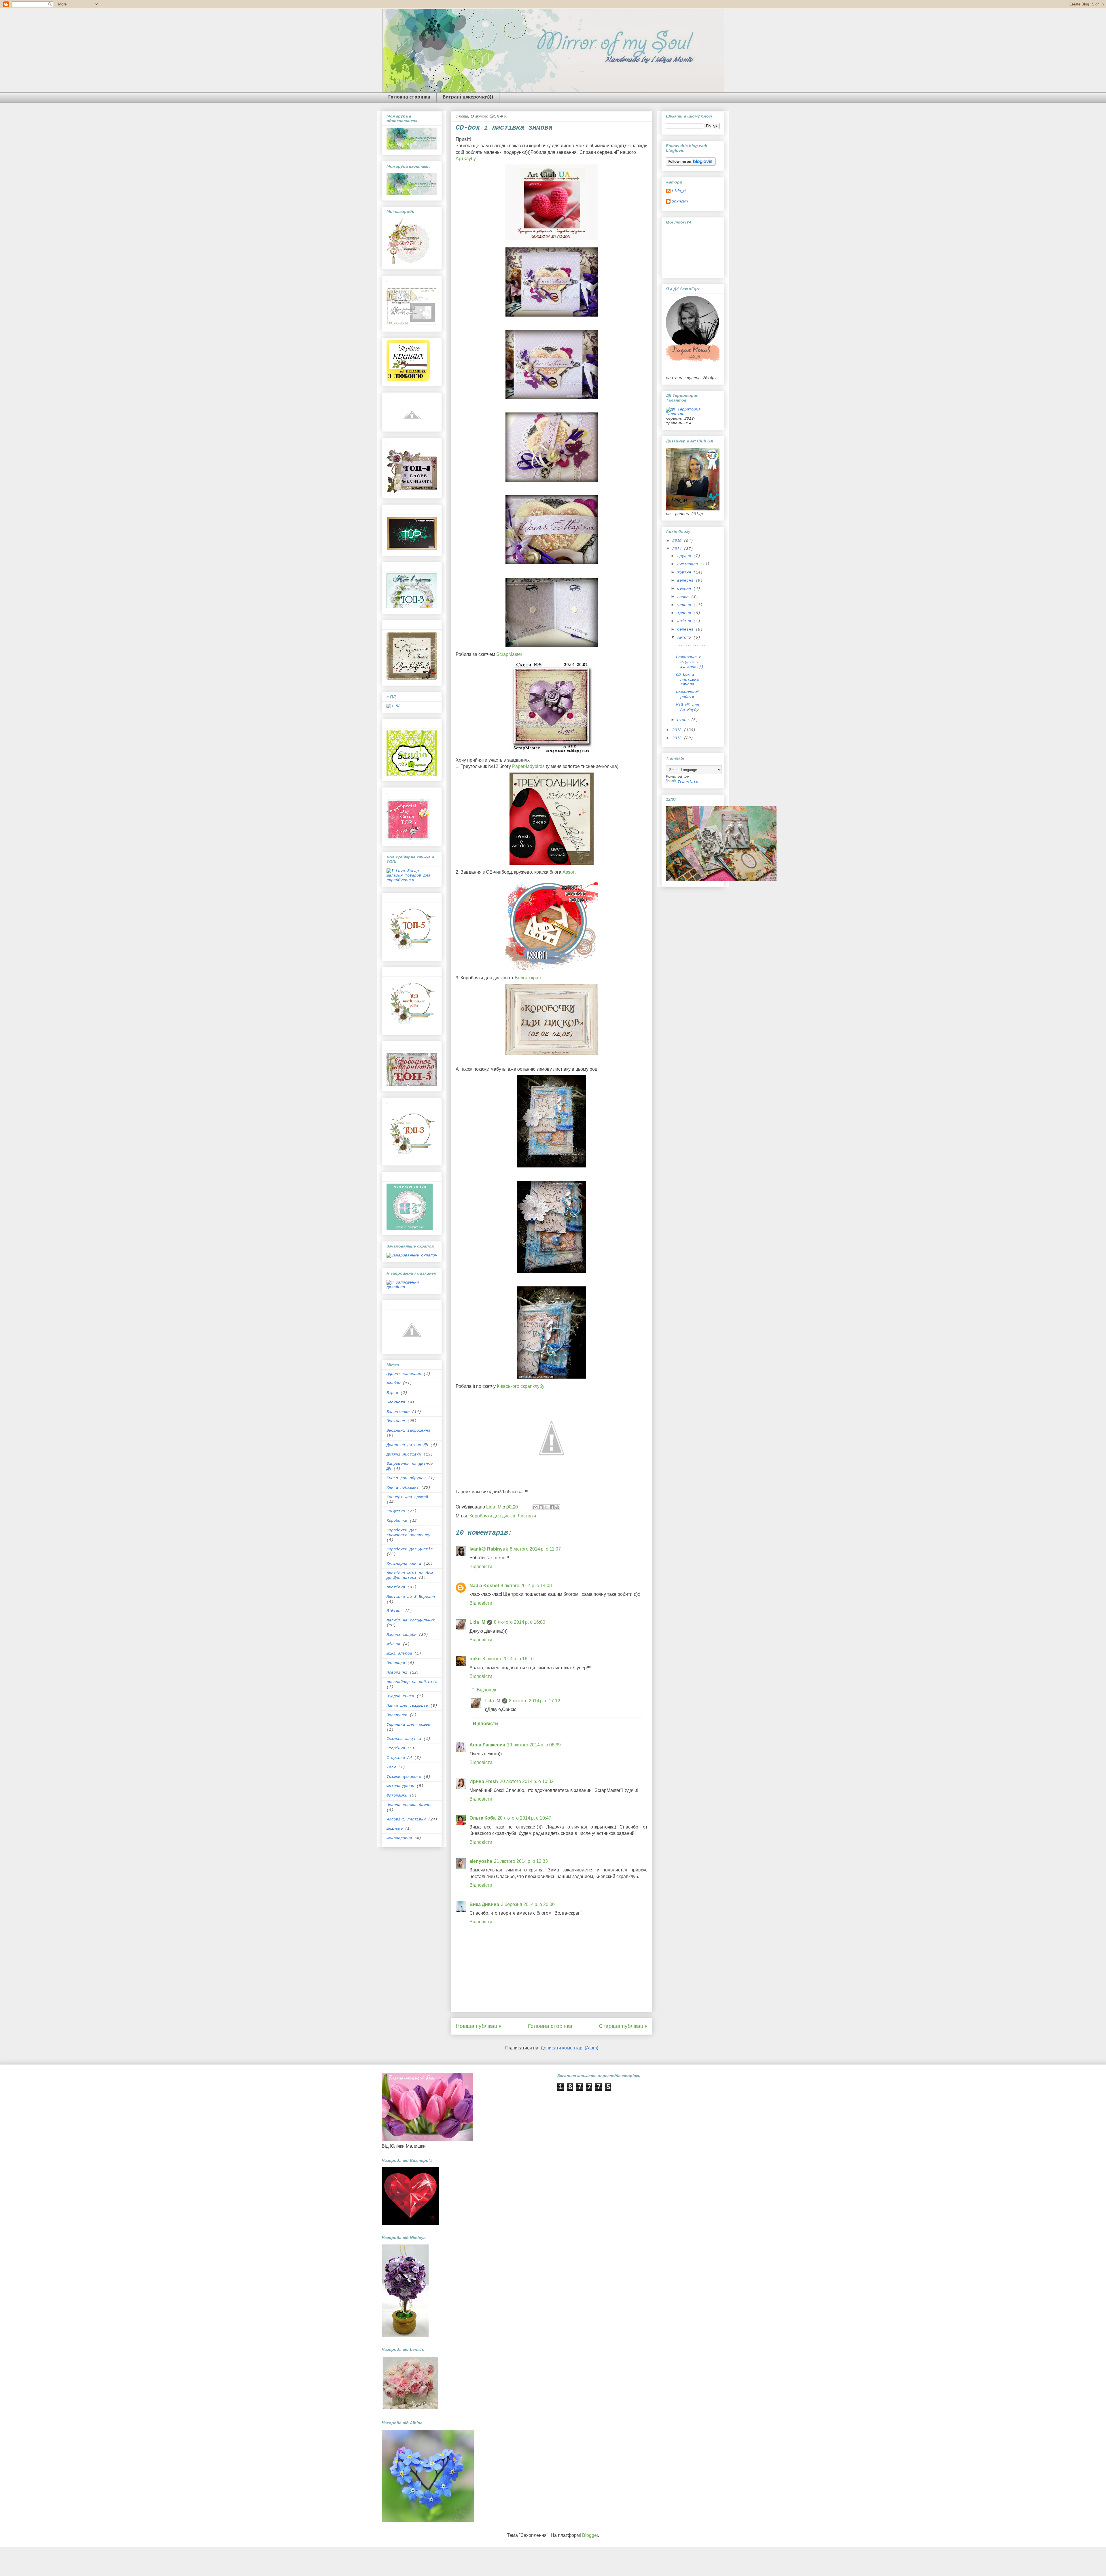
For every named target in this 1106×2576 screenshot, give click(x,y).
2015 (678, 541)
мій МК (393, 1644)
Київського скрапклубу (521, 1386)
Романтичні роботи (688, 695)
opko (475, 1659)
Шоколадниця (399, 1838)
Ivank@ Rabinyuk (489, 1549)
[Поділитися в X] (546, 1507)
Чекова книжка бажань (410, 1805)
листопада (689, 564)
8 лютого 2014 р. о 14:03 (526, 1586)
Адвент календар (404, 1374)
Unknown (680, 201)
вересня (686, 580)
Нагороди (396, 1663)
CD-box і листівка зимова (687, 680)
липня (684, 597)
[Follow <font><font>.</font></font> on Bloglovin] (691, 164)
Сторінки (396, 1748)
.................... (691, 647)
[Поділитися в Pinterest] (557, 1507)
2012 (678, 738)
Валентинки (398, 1412)
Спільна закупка (404, 1739)
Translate (688, 782)
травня (685, 613)
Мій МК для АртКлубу (688, 707)
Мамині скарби (402, 1635)
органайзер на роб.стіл (412, 1682)
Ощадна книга (400, 1696)
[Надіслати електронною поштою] (535, 1507)
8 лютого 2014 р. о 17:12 (535, 1701)
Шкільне (395, 1829)
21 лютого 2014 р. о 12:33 (521, 1861)
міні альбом (399, 1653)
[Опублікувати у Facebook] (552, 1507)
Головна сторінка (409, 97)
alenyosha (481, 1861)
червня (685, 605)
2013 (678, 730)
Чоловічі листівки (406, 1819)
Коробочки (397, 1521)
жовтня (685, 572)
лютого (685, 637)
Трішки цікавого (404, 1777)
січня (684, 720)
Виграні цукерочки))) (468, 97)
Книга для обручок (406, 1478)
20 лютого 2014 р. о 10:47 (524, 1818)
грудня (685, 556)
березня (686, 629)
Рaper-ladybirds (528, 766)
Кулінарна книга (404, 1564)
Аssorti (570, 872)
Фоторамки (397, 1795)
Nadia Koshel (484, 1586)
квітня (685, 621)
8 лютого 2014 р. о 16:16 (508, 1659)
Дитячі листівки (404, 1454)
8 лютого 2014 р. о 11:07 (535, 1549)
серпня (685, 588)
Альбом (393, 1383)
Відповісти (481, 1567)
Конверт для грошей (407, 1497)
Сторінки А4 (399, 1758)
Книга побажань (403, 1487)
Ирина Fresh (484, 1781)
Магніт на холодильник (411, 1620)
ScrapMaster (509, 654)
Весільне (396, 1421)
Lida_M (477, 1622)
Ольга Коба (483, 1818)
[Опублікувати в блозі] (541, 1507)
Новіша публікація (479, 2026)
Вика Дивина (484, 1904)
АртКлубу (466, 159)
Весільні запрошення (408, 1430)
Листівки (527, 1516)
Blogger (590, 2535)
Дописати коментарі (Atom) (569, 2048)
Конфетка (396, 1511)
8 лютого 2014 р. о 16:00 (520, 1622)
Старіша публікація (623, 2026)
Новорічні (397, 1672)
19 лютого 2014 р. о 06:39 (534, 1745)
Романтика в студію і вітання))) (690, 662)
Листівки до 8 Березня (411, 1597)
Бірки (392, 1393)
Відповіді (486, 1690)
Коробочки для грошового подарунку (408, 1533)
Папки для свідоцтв (407, 1706)
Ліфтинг (395, 1611)
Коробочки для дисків (492, 1516)
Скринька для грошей (408, 1725)
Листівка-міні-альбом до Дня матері (410, 1575)
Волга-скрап (528, 978)
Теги (391, 1767)
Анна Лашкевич (487, 1745)
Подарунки (397, 1715)
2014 (678, 549)
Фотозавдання (400, 1786)
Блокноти (396, 1402)
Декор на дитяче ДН (407, 1445)
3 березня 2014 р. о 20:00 (528, 1904)
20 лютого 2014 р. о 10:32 (527, 1781)
